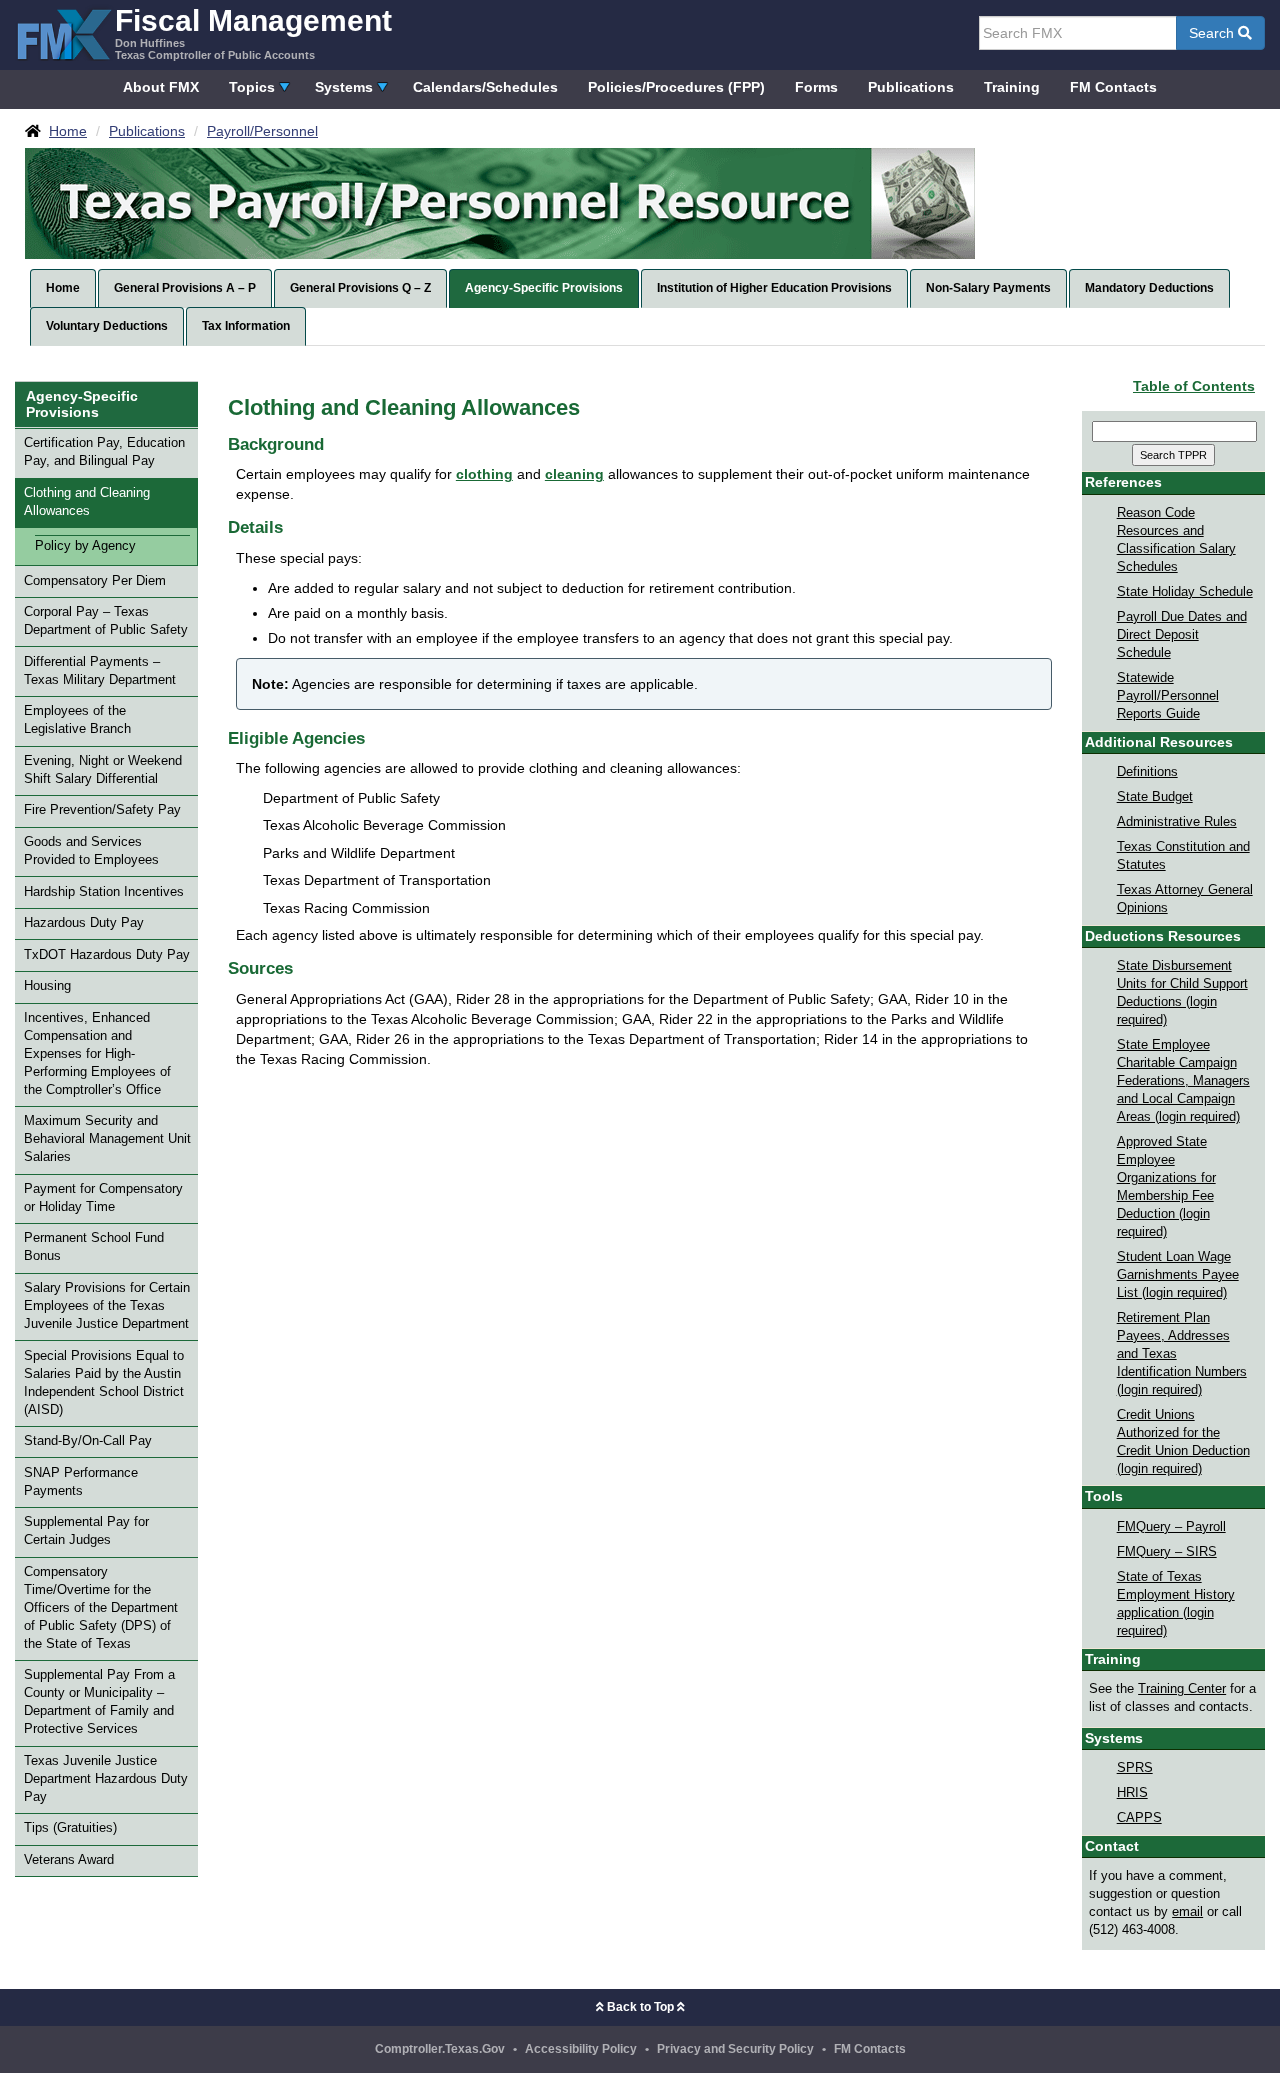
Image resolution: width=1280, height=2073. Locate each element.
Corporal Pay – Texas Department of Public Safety (106, 621)
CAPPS (1139, 1818)
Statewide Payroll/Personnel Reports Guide (1168, 696)
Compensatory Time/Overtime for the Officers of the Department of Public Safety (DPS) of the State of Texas (101, 1608)
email (1187, 1912)
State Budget (1155, 797)
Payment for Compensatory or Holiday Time (103, 1198)
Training (1012, 87)
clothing (484, 474)
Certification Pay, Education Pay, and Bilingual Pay (104, 452)
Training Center (1182, 1689)
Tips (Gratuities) (70, 1828)
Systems (344, 87)
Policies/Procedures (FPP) (676, 87)
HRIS (1132, 1793)
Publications (911, 87)
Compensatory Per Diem (95, 581)
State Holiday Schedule (1185, 592)
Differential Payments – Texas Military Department (100, 671)
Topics (252, 87)
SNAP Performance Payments (81, 1482)
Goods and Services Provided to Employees (91, 851)
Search (1213, 33)
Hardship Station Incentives (104, 892)
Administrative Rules (1177, 822)
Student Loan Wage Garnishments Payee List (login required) (1178, 1275)
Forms (816, 87)
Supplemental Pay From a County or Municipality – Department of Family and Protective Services (99, 1702)
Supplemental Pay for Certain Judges (86, 1531)
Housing (47, 986)
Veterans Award (69, 1860)
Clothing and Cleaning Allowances (87, 502)
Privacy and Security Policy (735, 2049)
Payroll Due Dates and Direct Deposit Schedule (1182, 635)
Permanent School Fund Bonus (94, 1247)
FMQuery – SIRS (1167, 1552)
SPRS (1135, 1768)
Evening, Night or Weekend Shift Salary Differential (103, 770)
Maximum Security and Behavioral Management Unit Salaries (107, 1139)
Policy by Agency (85, 546)
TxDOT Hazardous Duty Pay (107, 955)
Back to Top (640, 2007)
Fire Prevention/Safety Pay (102, 810)
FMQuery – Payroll (1171, 1527)
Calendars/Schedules (485, 87)
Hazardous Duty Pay (84, 923)
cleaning (574, 474)
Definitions (1147, 772)
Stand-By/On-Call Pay (88, 1441)
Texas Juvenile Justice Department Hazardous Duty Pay (106, 1779)
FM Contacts (1113, 87)
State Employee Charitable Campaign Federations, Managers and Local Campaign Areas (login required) (1183, 1081)
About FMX (161, 87)
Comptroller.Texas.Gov (440, 2049)
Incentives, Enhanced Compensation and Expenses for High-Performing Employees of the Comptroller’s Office (97, 1054)
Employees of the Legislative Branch (77, 720)
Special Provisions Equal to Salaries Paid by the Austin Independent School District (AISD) (104, 1383)
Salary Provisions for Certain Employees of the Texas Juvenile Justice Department (107, 1306)
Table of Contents (1194, 386)
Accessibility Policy (581, 2049)
